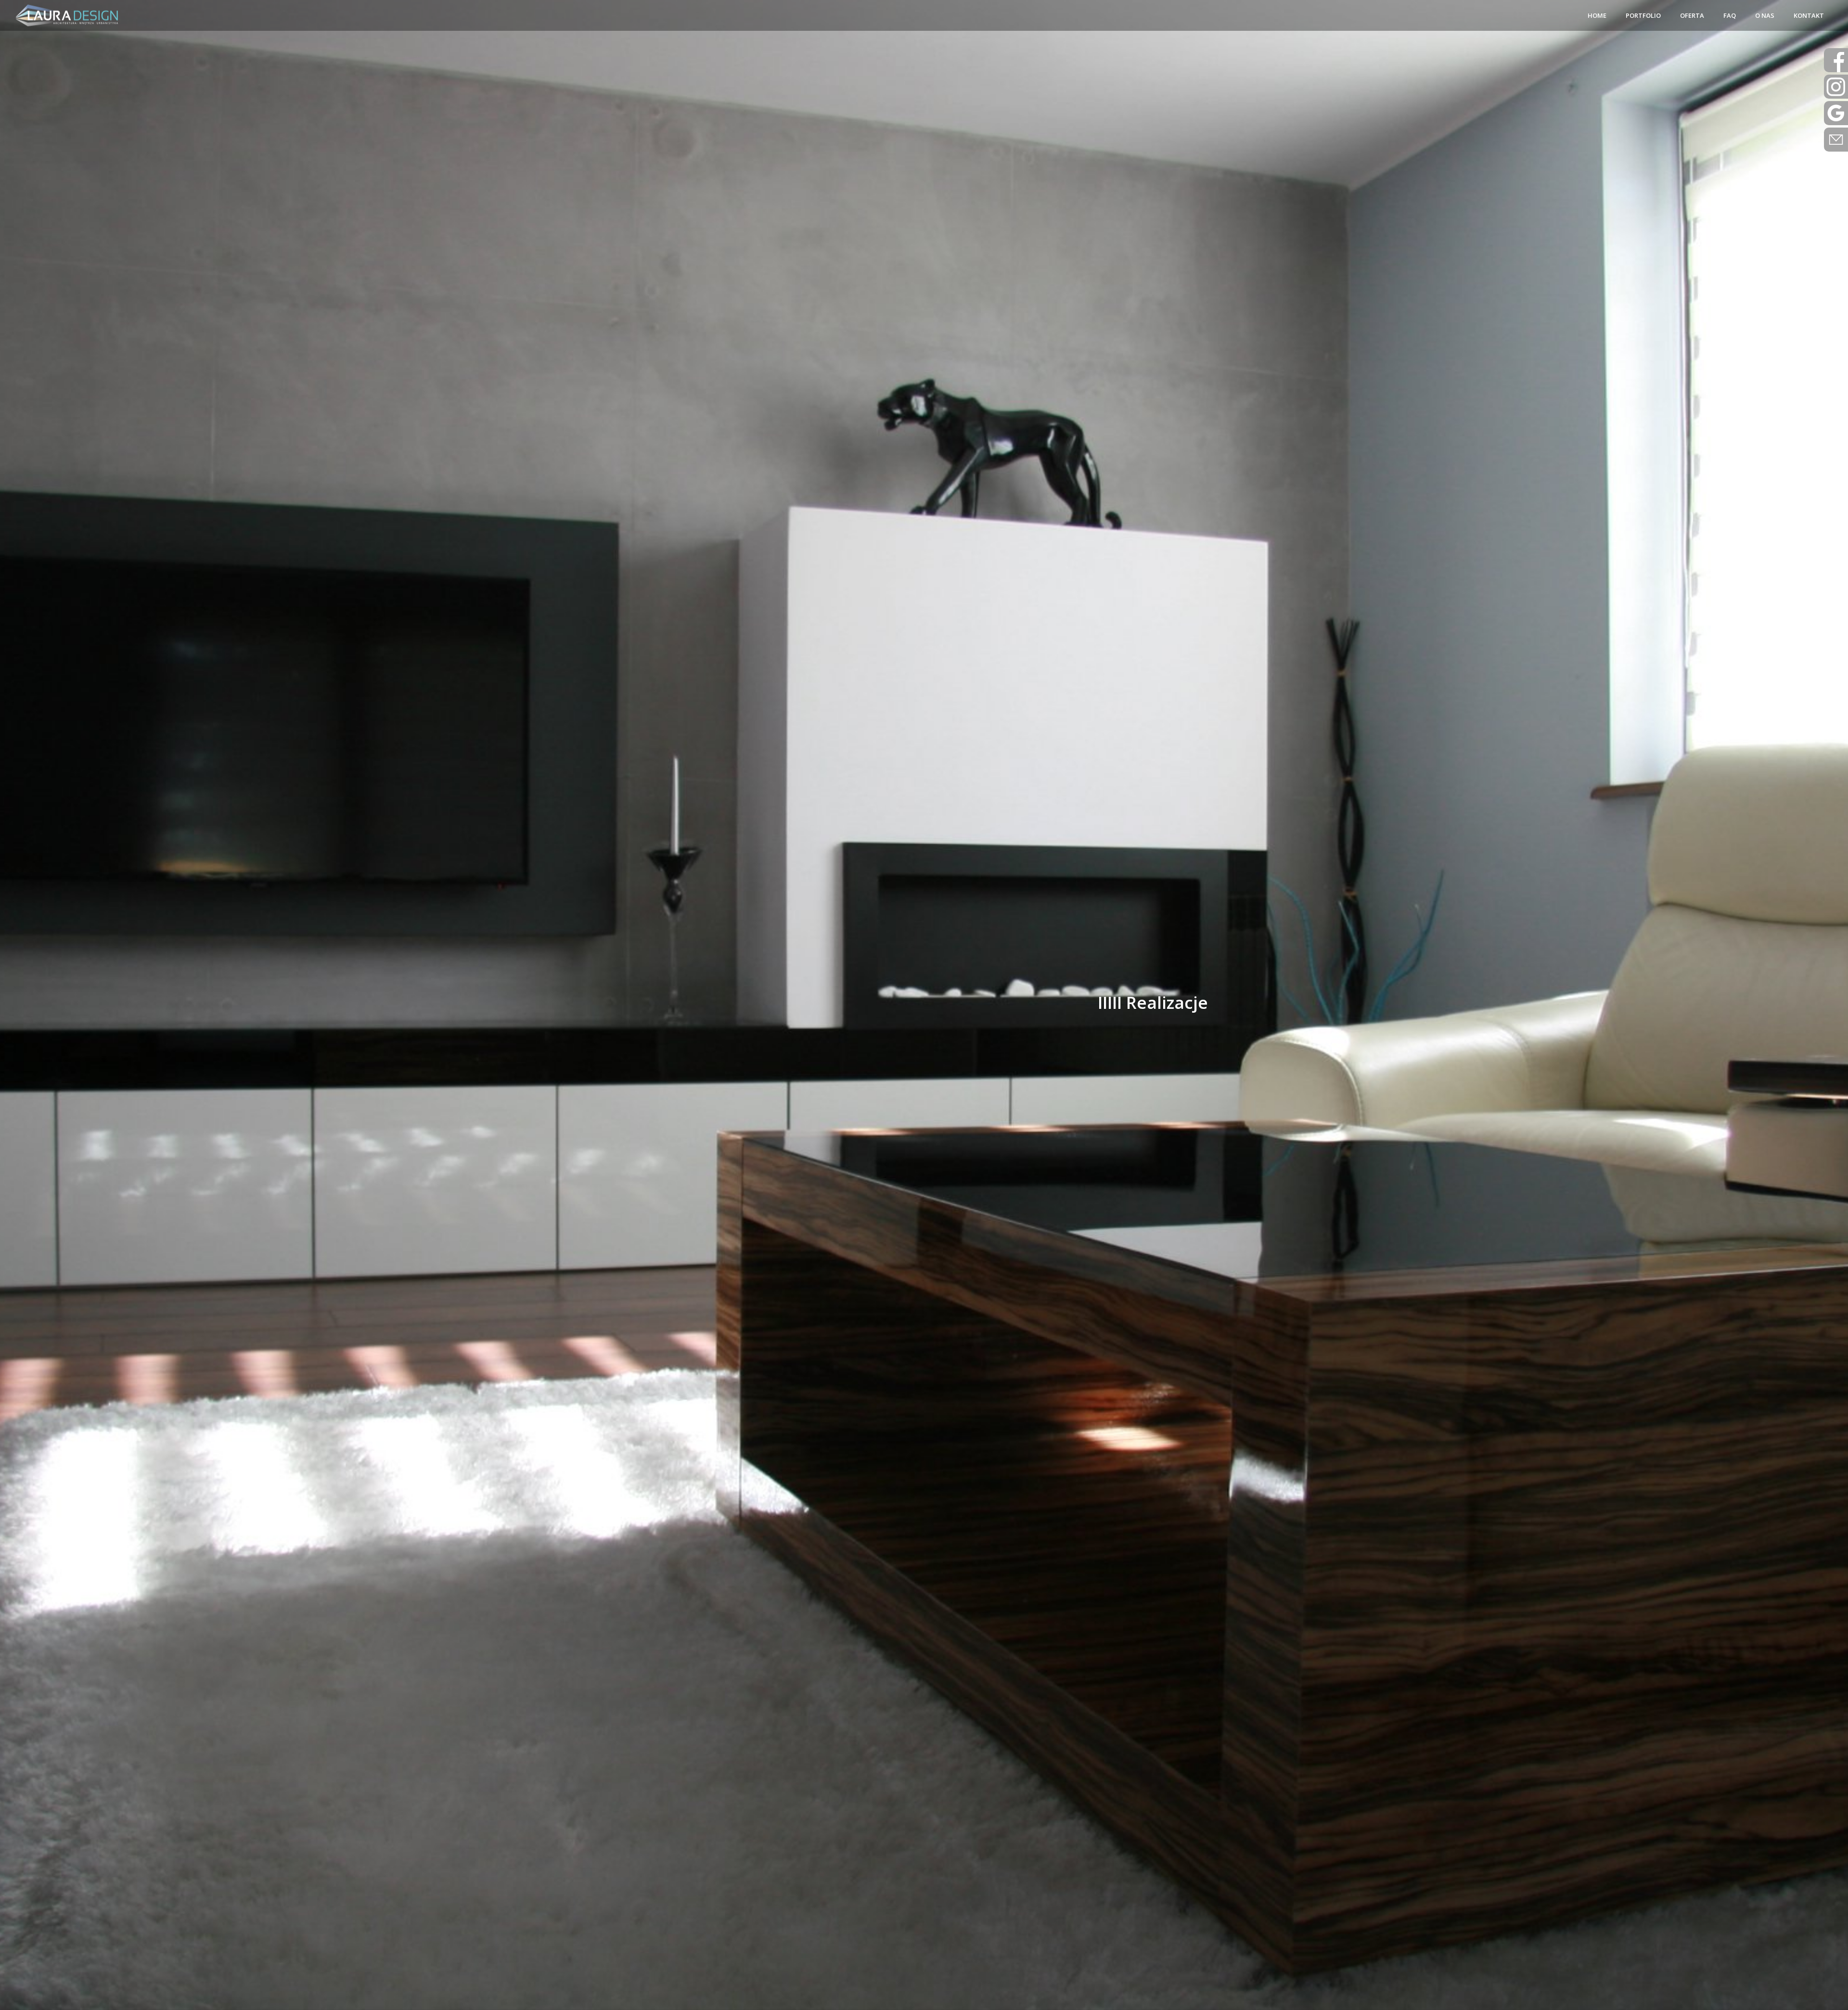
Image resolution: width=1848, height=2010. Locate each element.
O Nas (1765, 15)
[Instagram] (1836, 87)
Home (1597, 15)
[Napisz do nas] (1836, 60)
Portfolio (1643, 15)
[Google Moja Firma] (1836, 113)
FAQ (1730, 15)
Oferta (1692, 15)
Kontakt (1809, 15)
